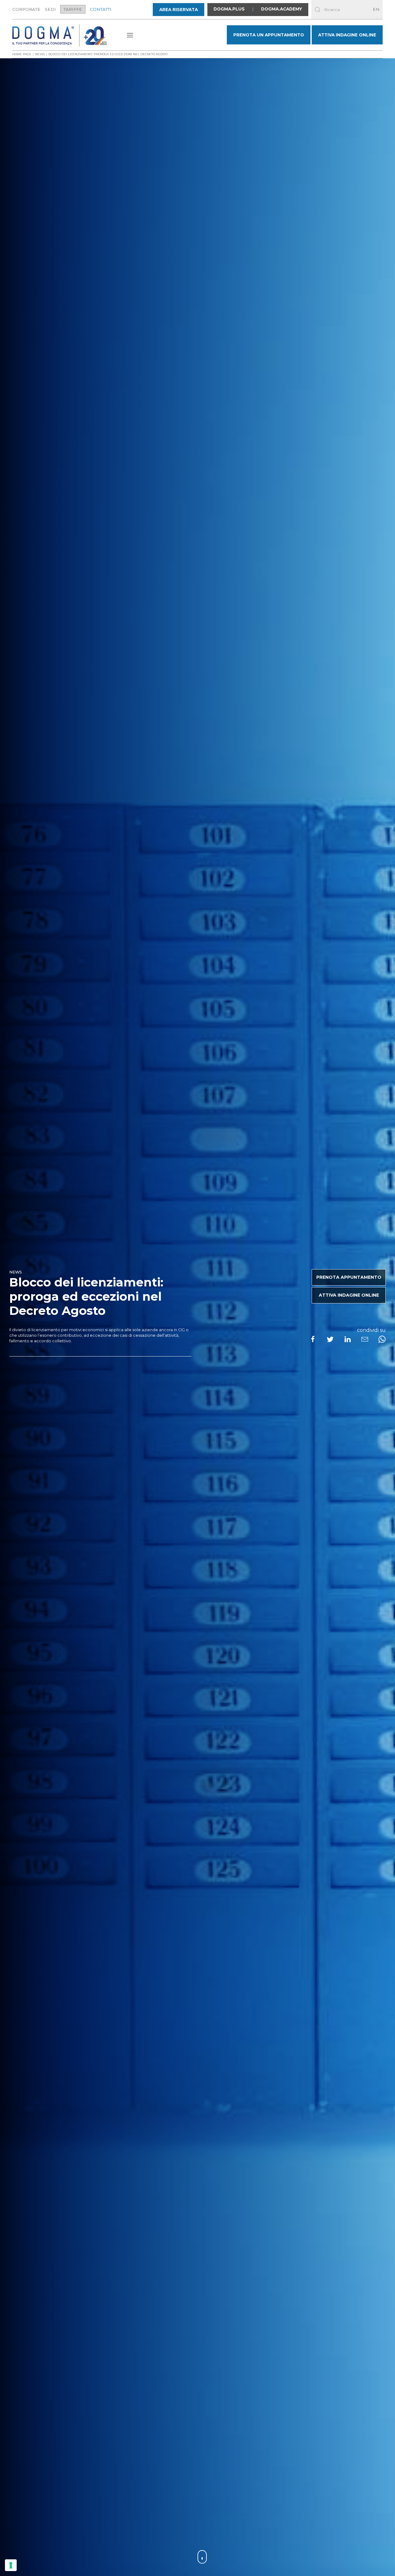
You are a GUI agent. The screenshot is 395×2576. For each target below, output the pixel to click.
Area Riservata (179, 10)
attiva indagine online (349, 1295)
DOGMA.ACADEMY (282, 9)
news (40, 54)
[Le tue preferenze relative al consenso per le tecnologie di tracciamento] (11, 2565)
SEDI (50, 9)
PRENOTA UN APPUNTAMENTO (269, 35)
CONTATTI (101, 9)
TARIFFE (73, 9)
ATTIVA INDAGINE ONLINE (347, 35)
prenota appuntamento (349, 1277)
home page (22, 54)
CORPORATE (26, 9)
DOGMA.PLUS (229, 9)
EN (376, 9)
